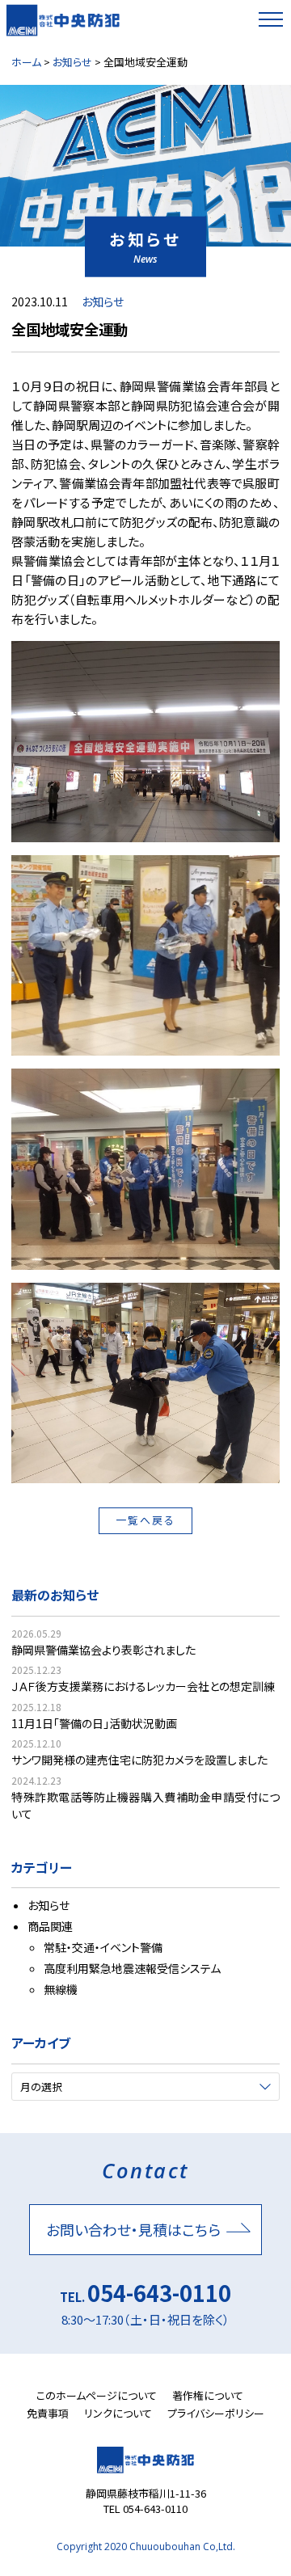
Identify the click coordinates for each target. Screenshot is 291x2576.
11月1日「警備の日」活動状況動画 (94, 1723)
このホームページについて (97, 2395)
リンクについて (118, 2413)
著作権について (208, 2395)
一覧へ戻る (145, 1520)
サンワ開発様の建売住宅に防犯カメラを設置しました (139, 1760)
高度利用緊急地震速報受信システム (132, 1968)
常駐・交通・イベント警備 (103, 1947)
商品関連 (50, 1926)
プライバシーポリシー (216, 2413)
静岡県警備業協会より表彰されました (103, 1650)
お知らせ (103, 301)
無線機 (61, 1989)
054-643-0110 (159, 2293)
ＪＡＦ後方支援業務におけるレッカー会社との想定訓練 (143, 1686)
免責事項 (48, 2413)
